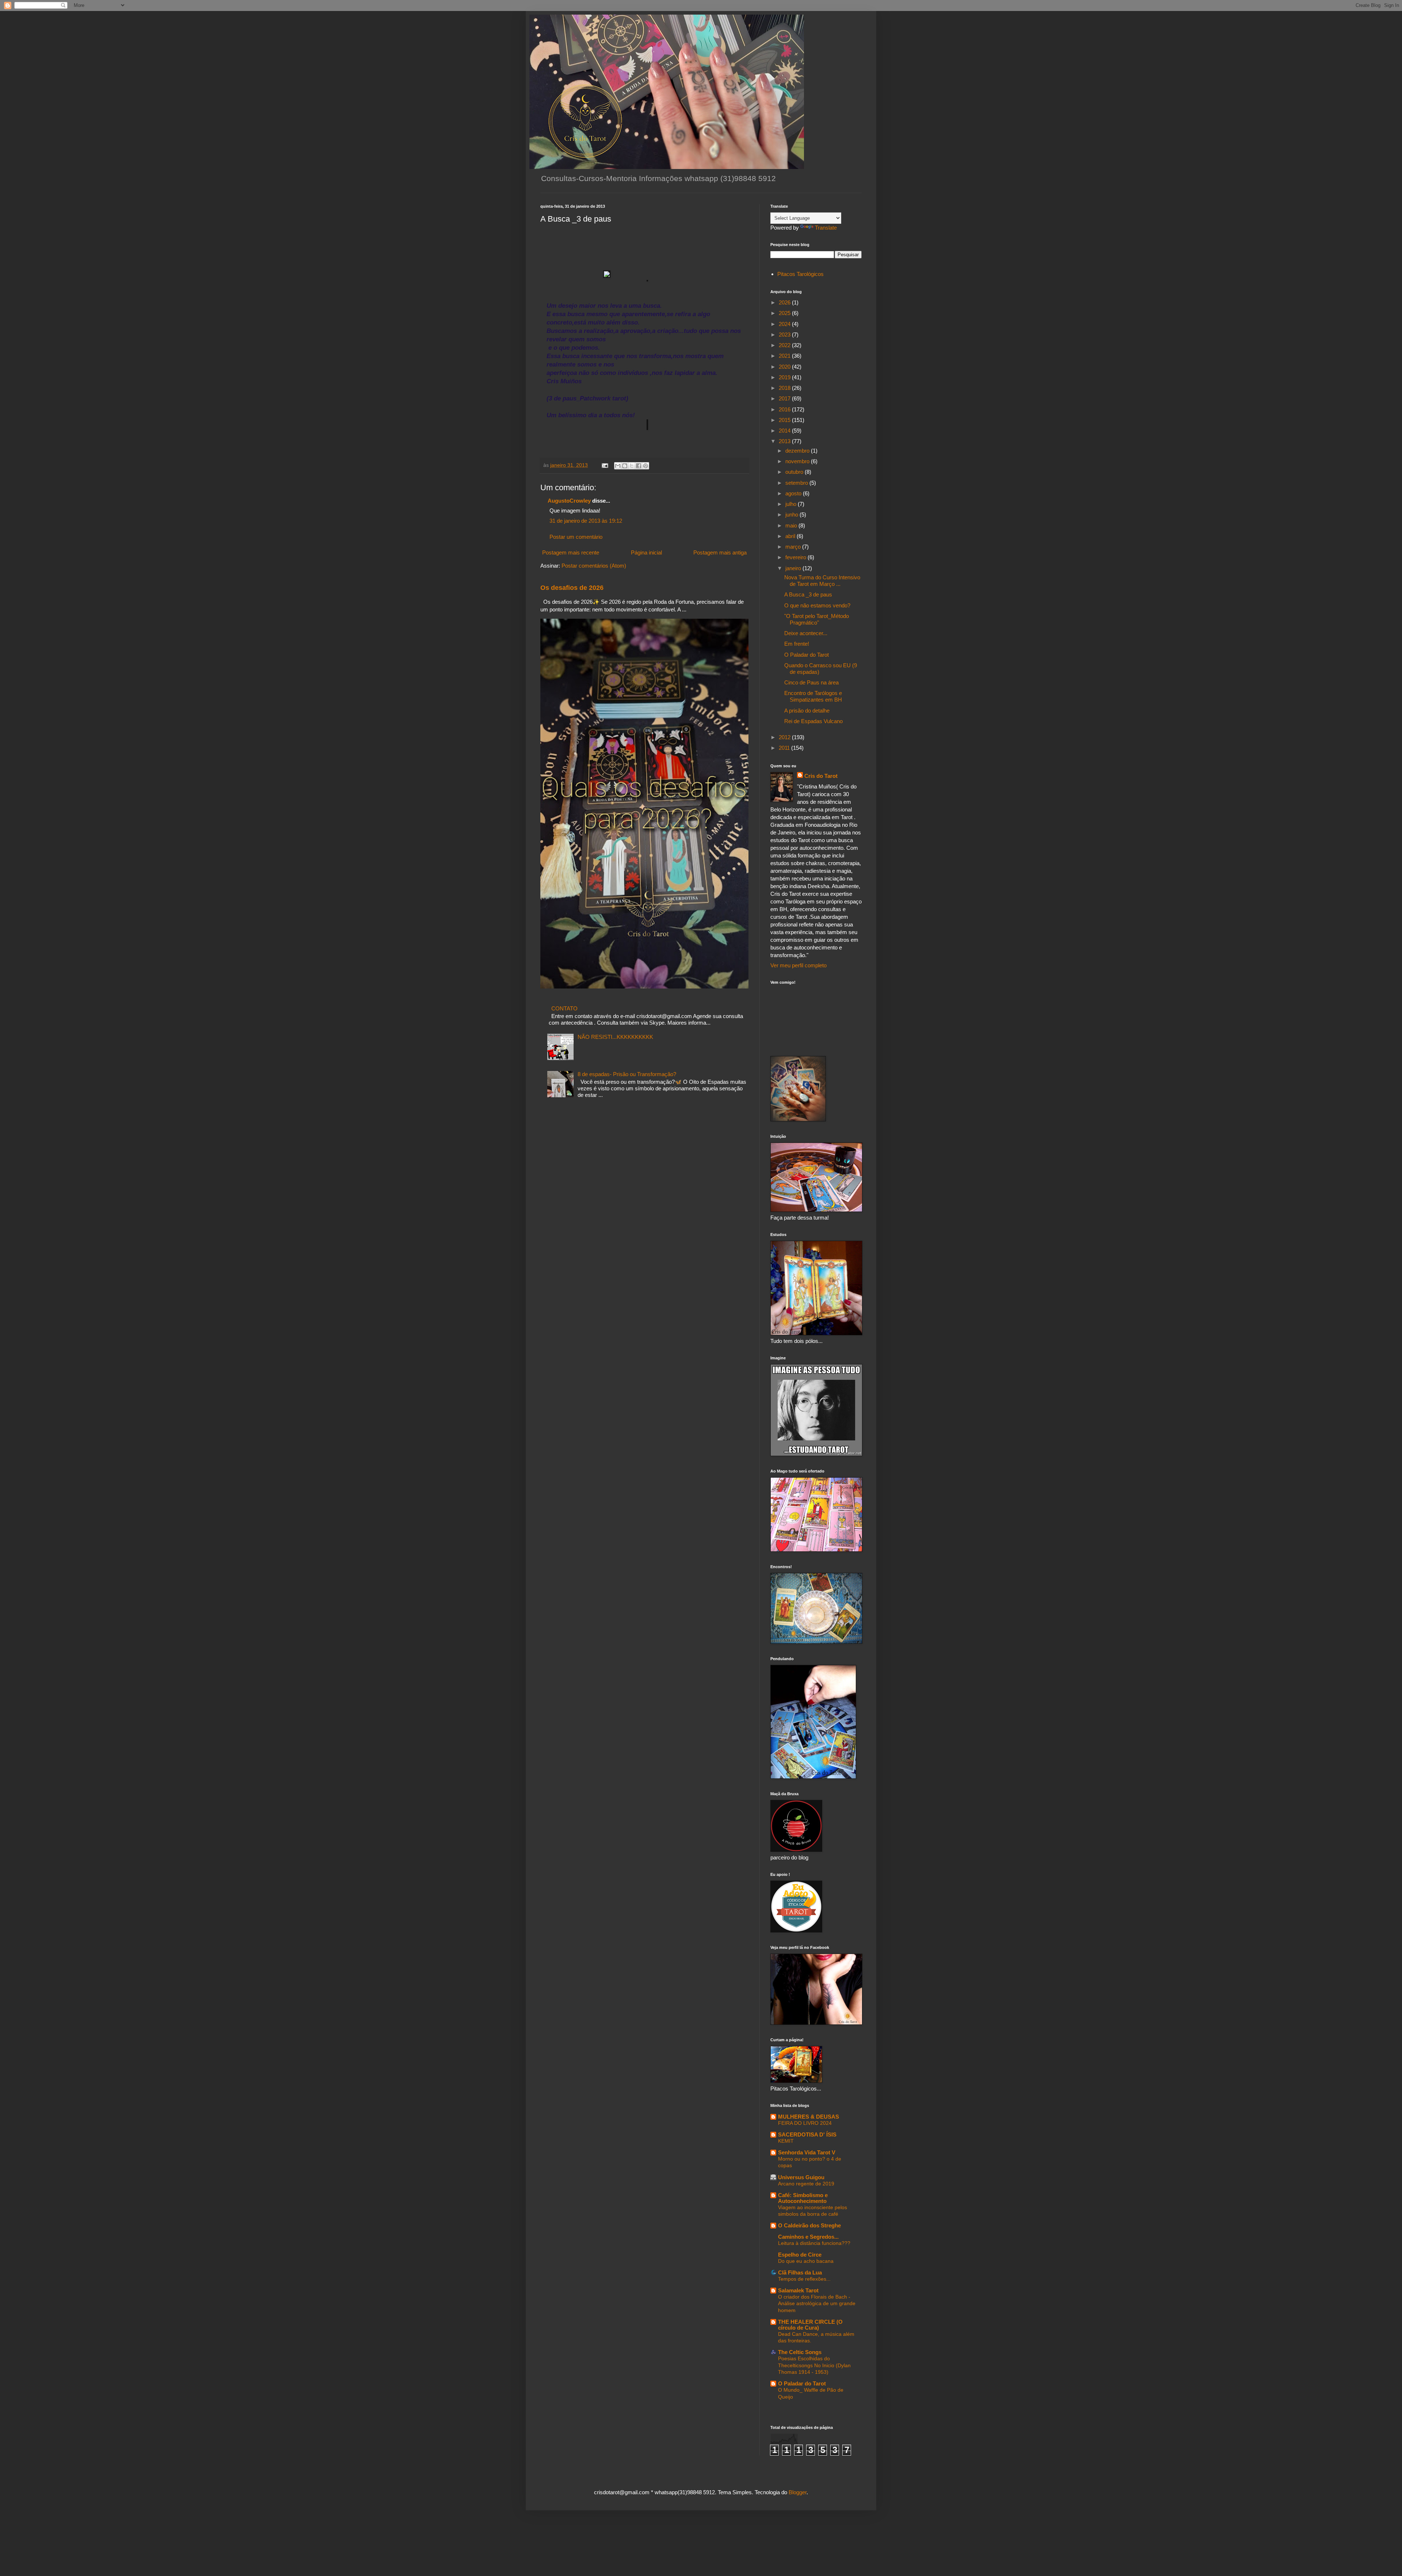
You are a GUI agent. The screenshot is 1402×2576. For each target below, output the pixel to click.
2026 (785, 302)
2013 (785, 441)
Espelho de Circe (800, 2255)
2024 (785, 324)
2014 (785, 431)
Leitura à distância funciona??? (814, 2243)
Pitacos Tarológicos (800, 274)
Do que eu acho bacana (806, 2261)
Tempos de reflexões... (804, 2279)
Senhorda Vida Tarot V (807, 2152)
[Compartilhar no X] (632, 466)
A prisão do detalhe (807, 711)
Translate (826, 228)
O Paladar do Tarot (807, 655)
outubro (795, 472)
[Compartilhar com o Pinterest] (646, 466)
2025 (785, 313)
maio (792, 525)
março (794, 547)
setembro (797, 483)
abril (791, 536)
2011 (785, 748)
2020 (785, 367)
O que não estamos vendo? (817, 605)
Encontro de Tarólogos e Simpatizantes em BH (813, 696)
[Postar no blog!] (625, 466)
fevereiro (796, 557)
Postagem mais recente (571, 552)
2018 (785, 388)
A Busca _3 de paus (808, 594)
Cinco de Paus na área (811, 682)
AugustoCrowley (569, 501)
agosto (794, 493)
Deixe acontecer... (806, 633)
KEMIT (786, 2141)
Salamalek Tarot (798, 2290)
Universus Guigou (801, 2177)
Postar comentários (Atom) (594, 566)
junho (792, 515)
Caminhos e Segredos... (808, 2237)
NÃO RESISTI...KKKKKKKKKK (615, 1037)
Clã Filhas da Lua (800, 2272)
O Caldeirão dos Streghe (809, 2225)
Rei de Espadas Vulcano (813, 721)
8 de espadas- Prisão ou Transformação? (627, 1074)
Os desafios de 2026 (572, 588)
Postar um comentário (576, 537)
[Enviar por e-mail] (618, 466)
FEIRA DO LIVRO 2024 (805, 2123)
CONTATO (564, 1008)
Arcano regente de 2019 (806, 2184)
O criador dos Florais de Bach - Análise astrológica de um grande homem (817, 2304)
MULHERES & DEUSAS (809, 2117)
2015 (785, 420)
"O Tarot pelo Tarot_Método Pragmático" (817, 619)
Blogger (798, 2492)
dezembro (798, 451)
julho (792, 504)
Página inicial (646, 552)
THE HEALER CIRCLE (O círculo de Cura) (810, 2325)
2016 (785, 409)
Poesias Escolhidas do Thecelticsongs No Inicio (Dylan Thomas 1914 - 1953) (814, 2365)
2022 (785, 345)
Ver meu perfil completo (798, 965)
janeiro (794, 568)
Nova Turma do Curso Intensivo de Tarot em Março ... (822, 581)
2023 (785, 335)
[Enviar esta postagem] (604, 465)
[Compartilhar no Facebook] (639, 466)
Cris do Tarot (821, 776)
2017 (785, 398)
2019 (785, 377)
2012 (785, 737)
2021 (785, 356)
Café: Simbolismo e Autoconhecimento (803, 2198)
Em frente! (797, 644)
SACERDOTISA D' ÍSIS (807, 2134)
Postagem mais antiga (720, 552)
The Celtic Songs (800, 2352)
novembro (798, 461)
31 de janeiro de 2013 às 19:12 (586, 521)
